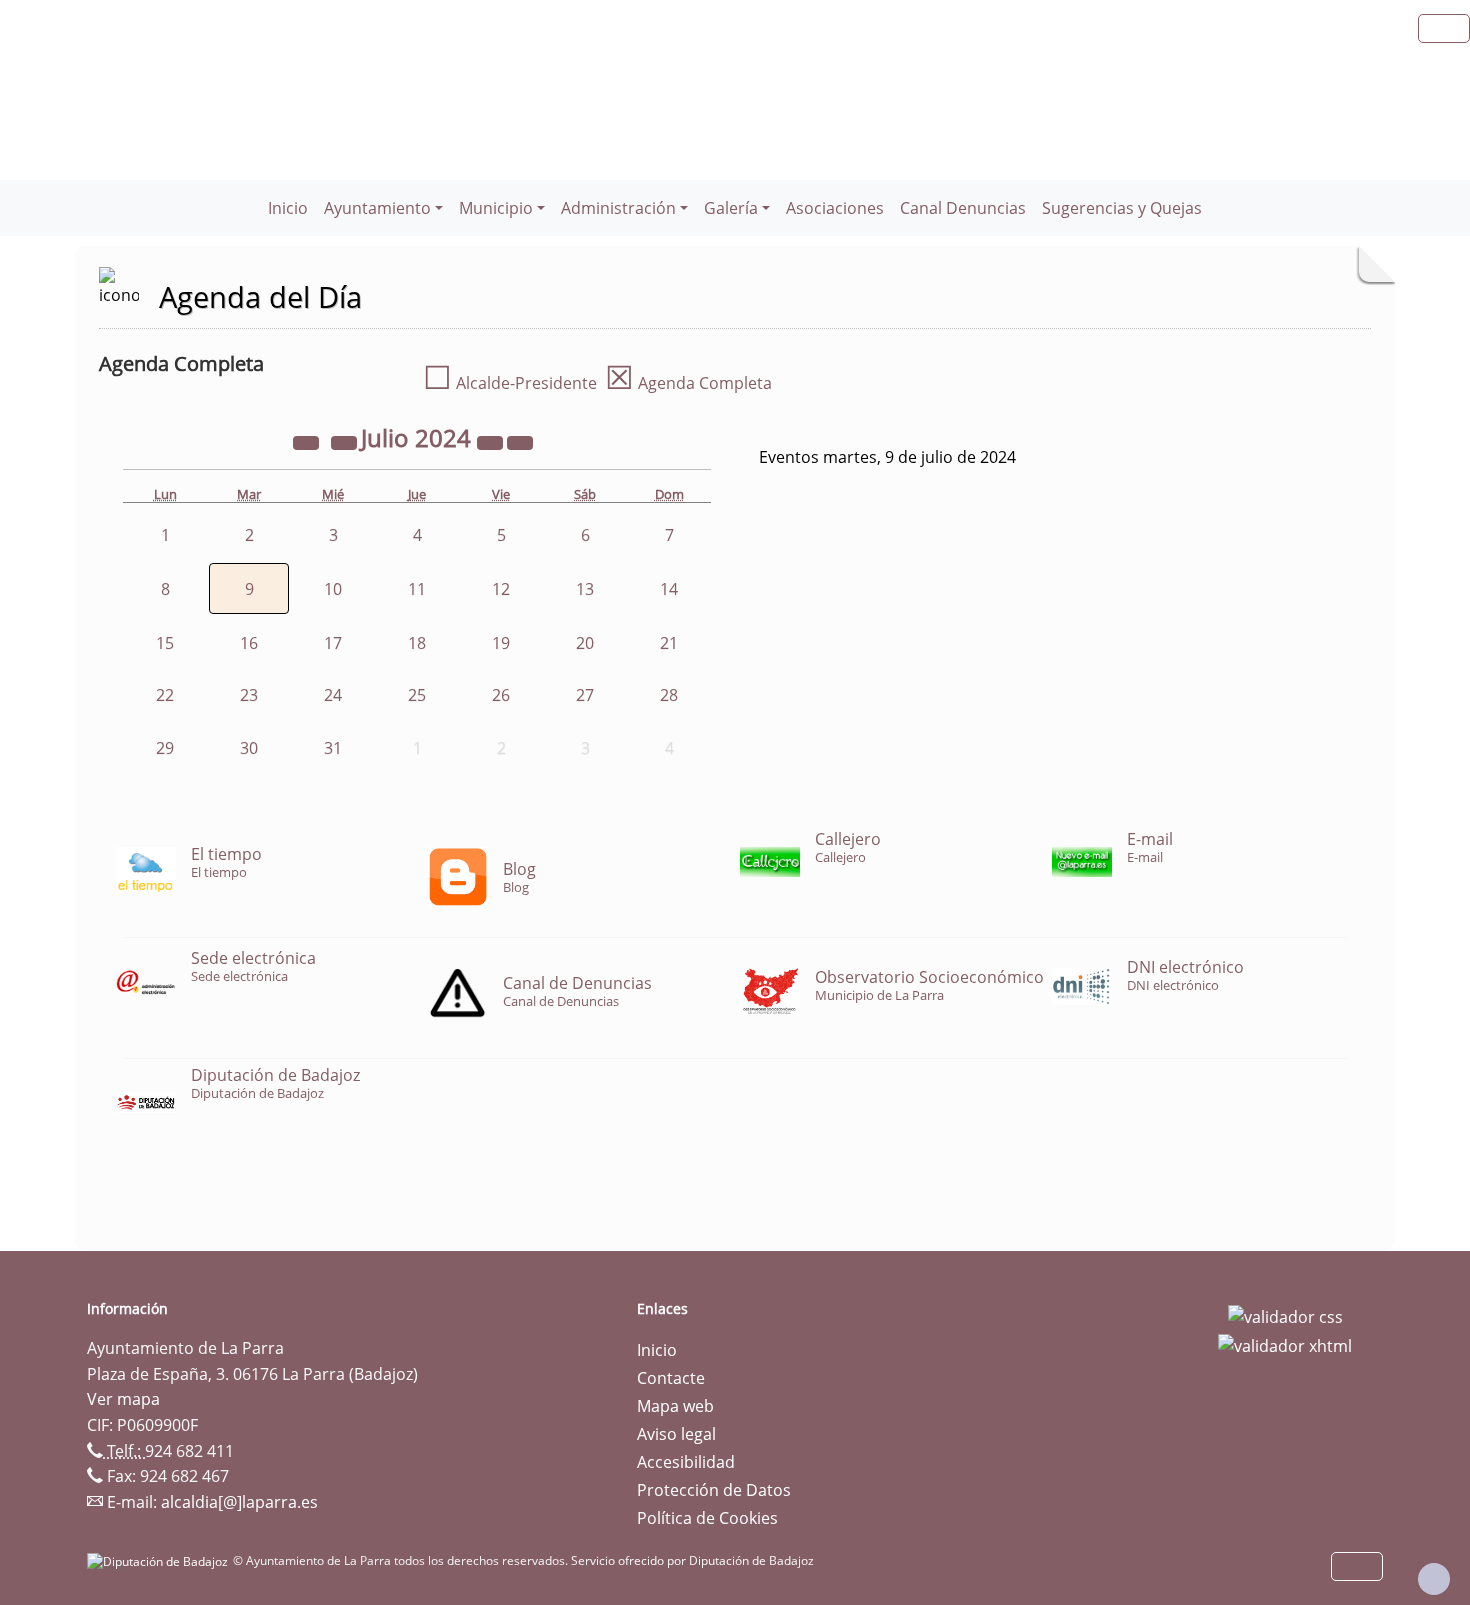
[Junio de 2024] (346, 441)
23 (249, 695)
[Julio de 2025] (492, 441)
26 (501, 695)
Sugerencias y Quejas (1122, 208)
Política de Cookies (707, 1518)
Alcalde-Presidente (510, 383)
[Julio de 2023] (308, 441)
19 (501, 643)
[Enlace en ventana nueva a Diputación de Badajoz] (160, 1560)
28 (669, 695)
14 (669, 589)
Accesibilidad (686, 1462)
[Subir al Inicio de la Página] (1434, 1579)
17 (333, 643)
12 (501, 589)
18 (417, 643)
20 (585, 643)
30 (249, 748)
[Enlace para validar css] (1285, 1315)
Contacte (671, 1378)
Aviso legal (676, 1434)
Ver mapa (123, 1399)
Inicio (288, 208)
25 (417, 695)
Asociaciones (835, 208)
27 (585, 695)
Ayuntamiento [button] (377, 208)
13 (585, 589)
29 (165, 748)
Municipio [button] (496, 208)
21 (669, 643)
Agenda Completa (688, 383)
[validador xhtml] (1285, 1345)
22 (165, 695)
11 (417, 589)
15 (165, 643)
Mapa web (675, 1406)
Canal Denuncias (963, 208)
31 (333, 748)
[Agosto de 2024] (520, 441)
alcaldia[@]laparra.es (239, 1502)
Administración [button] (618, 208)
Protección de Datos (714, 1490)
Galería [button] (731, 208)
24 (333, 695)
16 (249, 643)
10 (333, 589)
